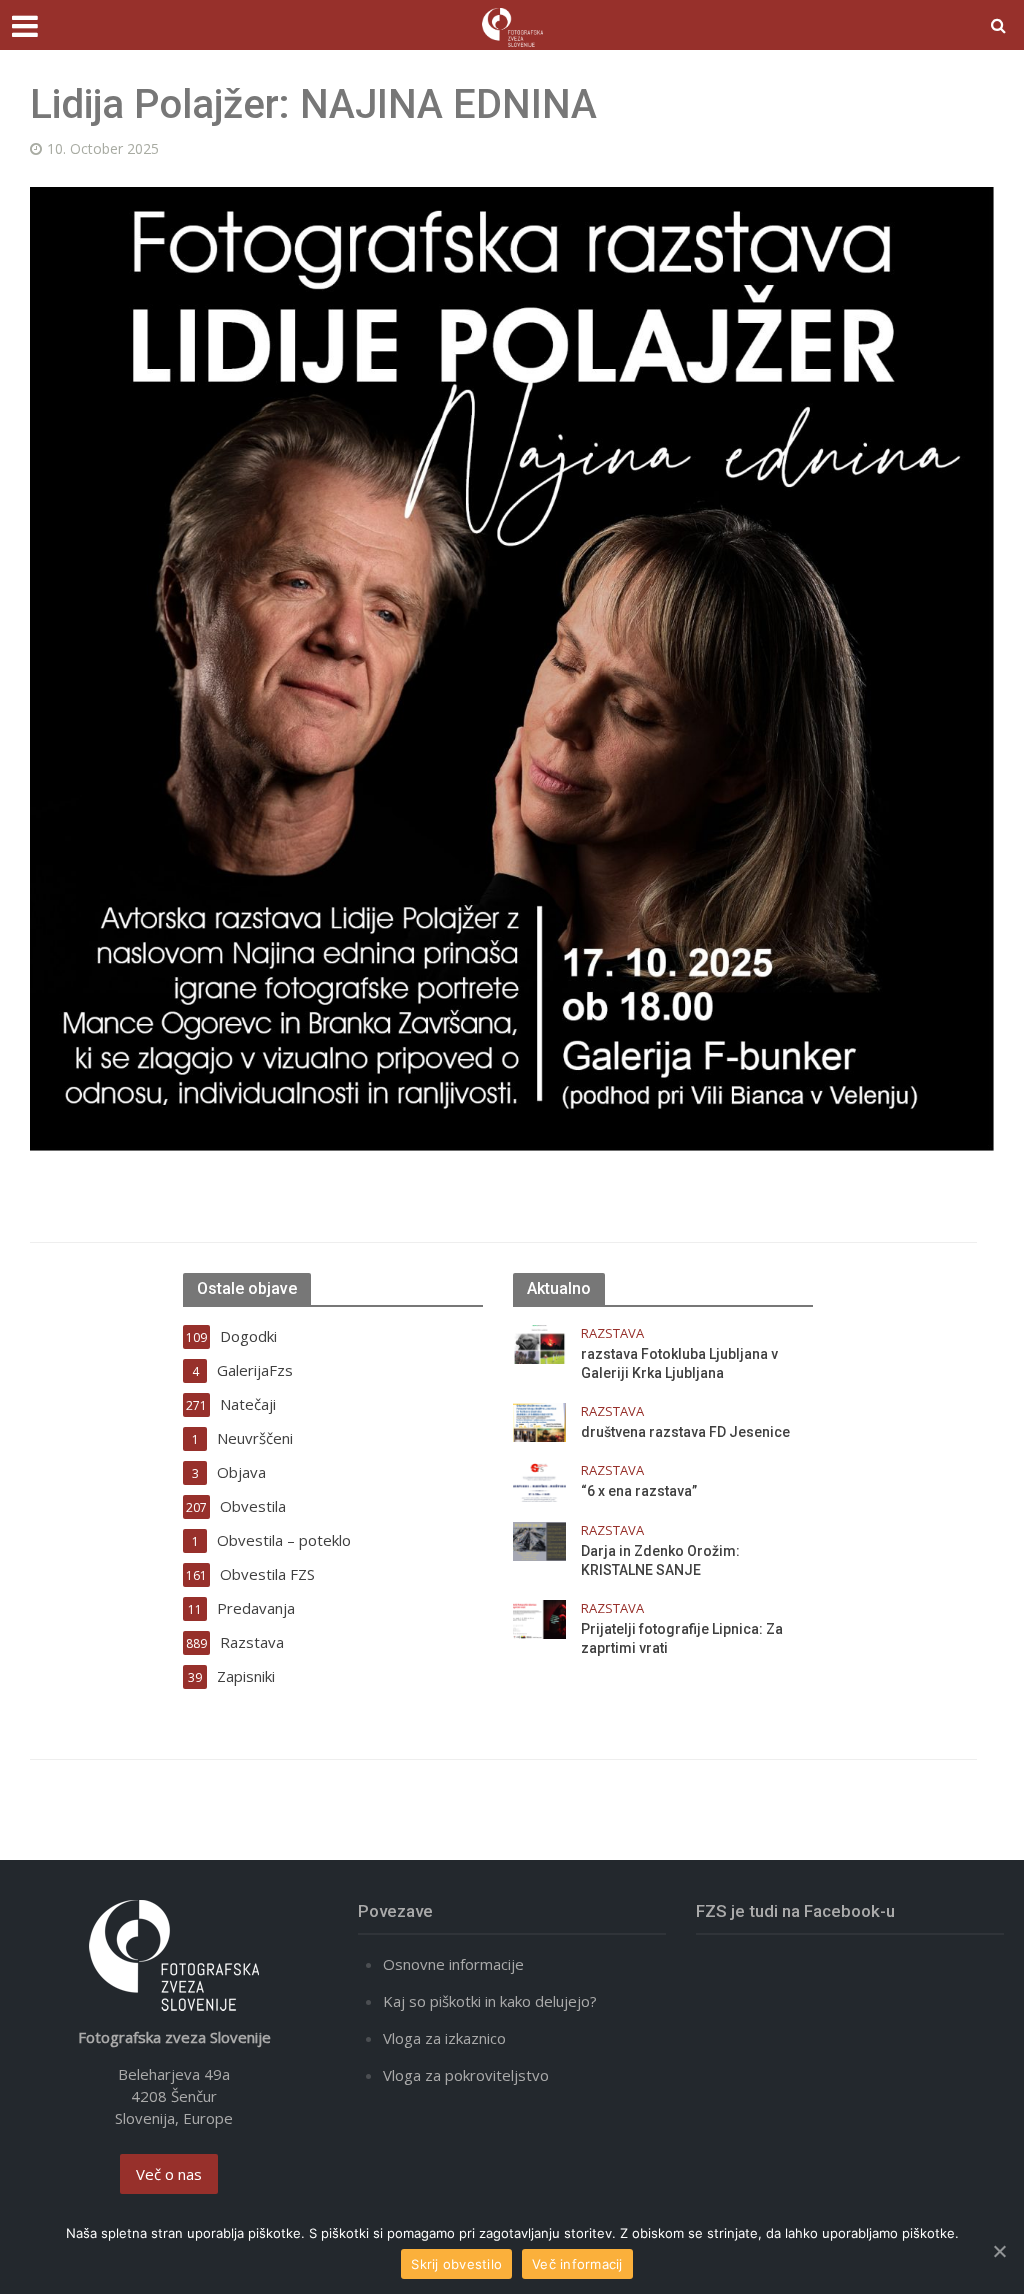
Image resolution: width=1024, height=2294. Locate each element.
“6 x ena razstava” (639, 1491)
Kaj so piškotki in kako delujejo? (490, 2001)
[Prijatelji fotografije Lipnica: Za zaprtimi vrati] (539, 1617)
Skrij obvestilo (456, 2264)
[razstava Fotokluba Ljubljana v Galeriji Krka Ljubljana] (539, 1343)
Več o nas (169, 2174)
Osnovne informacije (453, 1964)
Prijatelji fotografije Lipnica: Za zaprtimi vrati (682, 1638)
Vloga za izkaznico (444, 2038)
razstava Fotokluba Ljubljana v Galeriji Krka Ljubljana (679, 1363)
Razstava (612, 1333)
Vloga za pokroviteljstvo (466, 2075)
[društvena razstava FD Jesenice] (539, 1421)
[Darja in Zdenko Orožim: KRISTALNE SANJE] (539, 1539)
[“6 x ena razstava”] (539, 1480)
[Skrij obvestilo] (999, 2251)
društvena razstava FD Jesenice (685, 1432)
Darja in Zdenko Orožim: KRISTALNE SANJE (660, 1560)
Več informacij (577, 2264)
